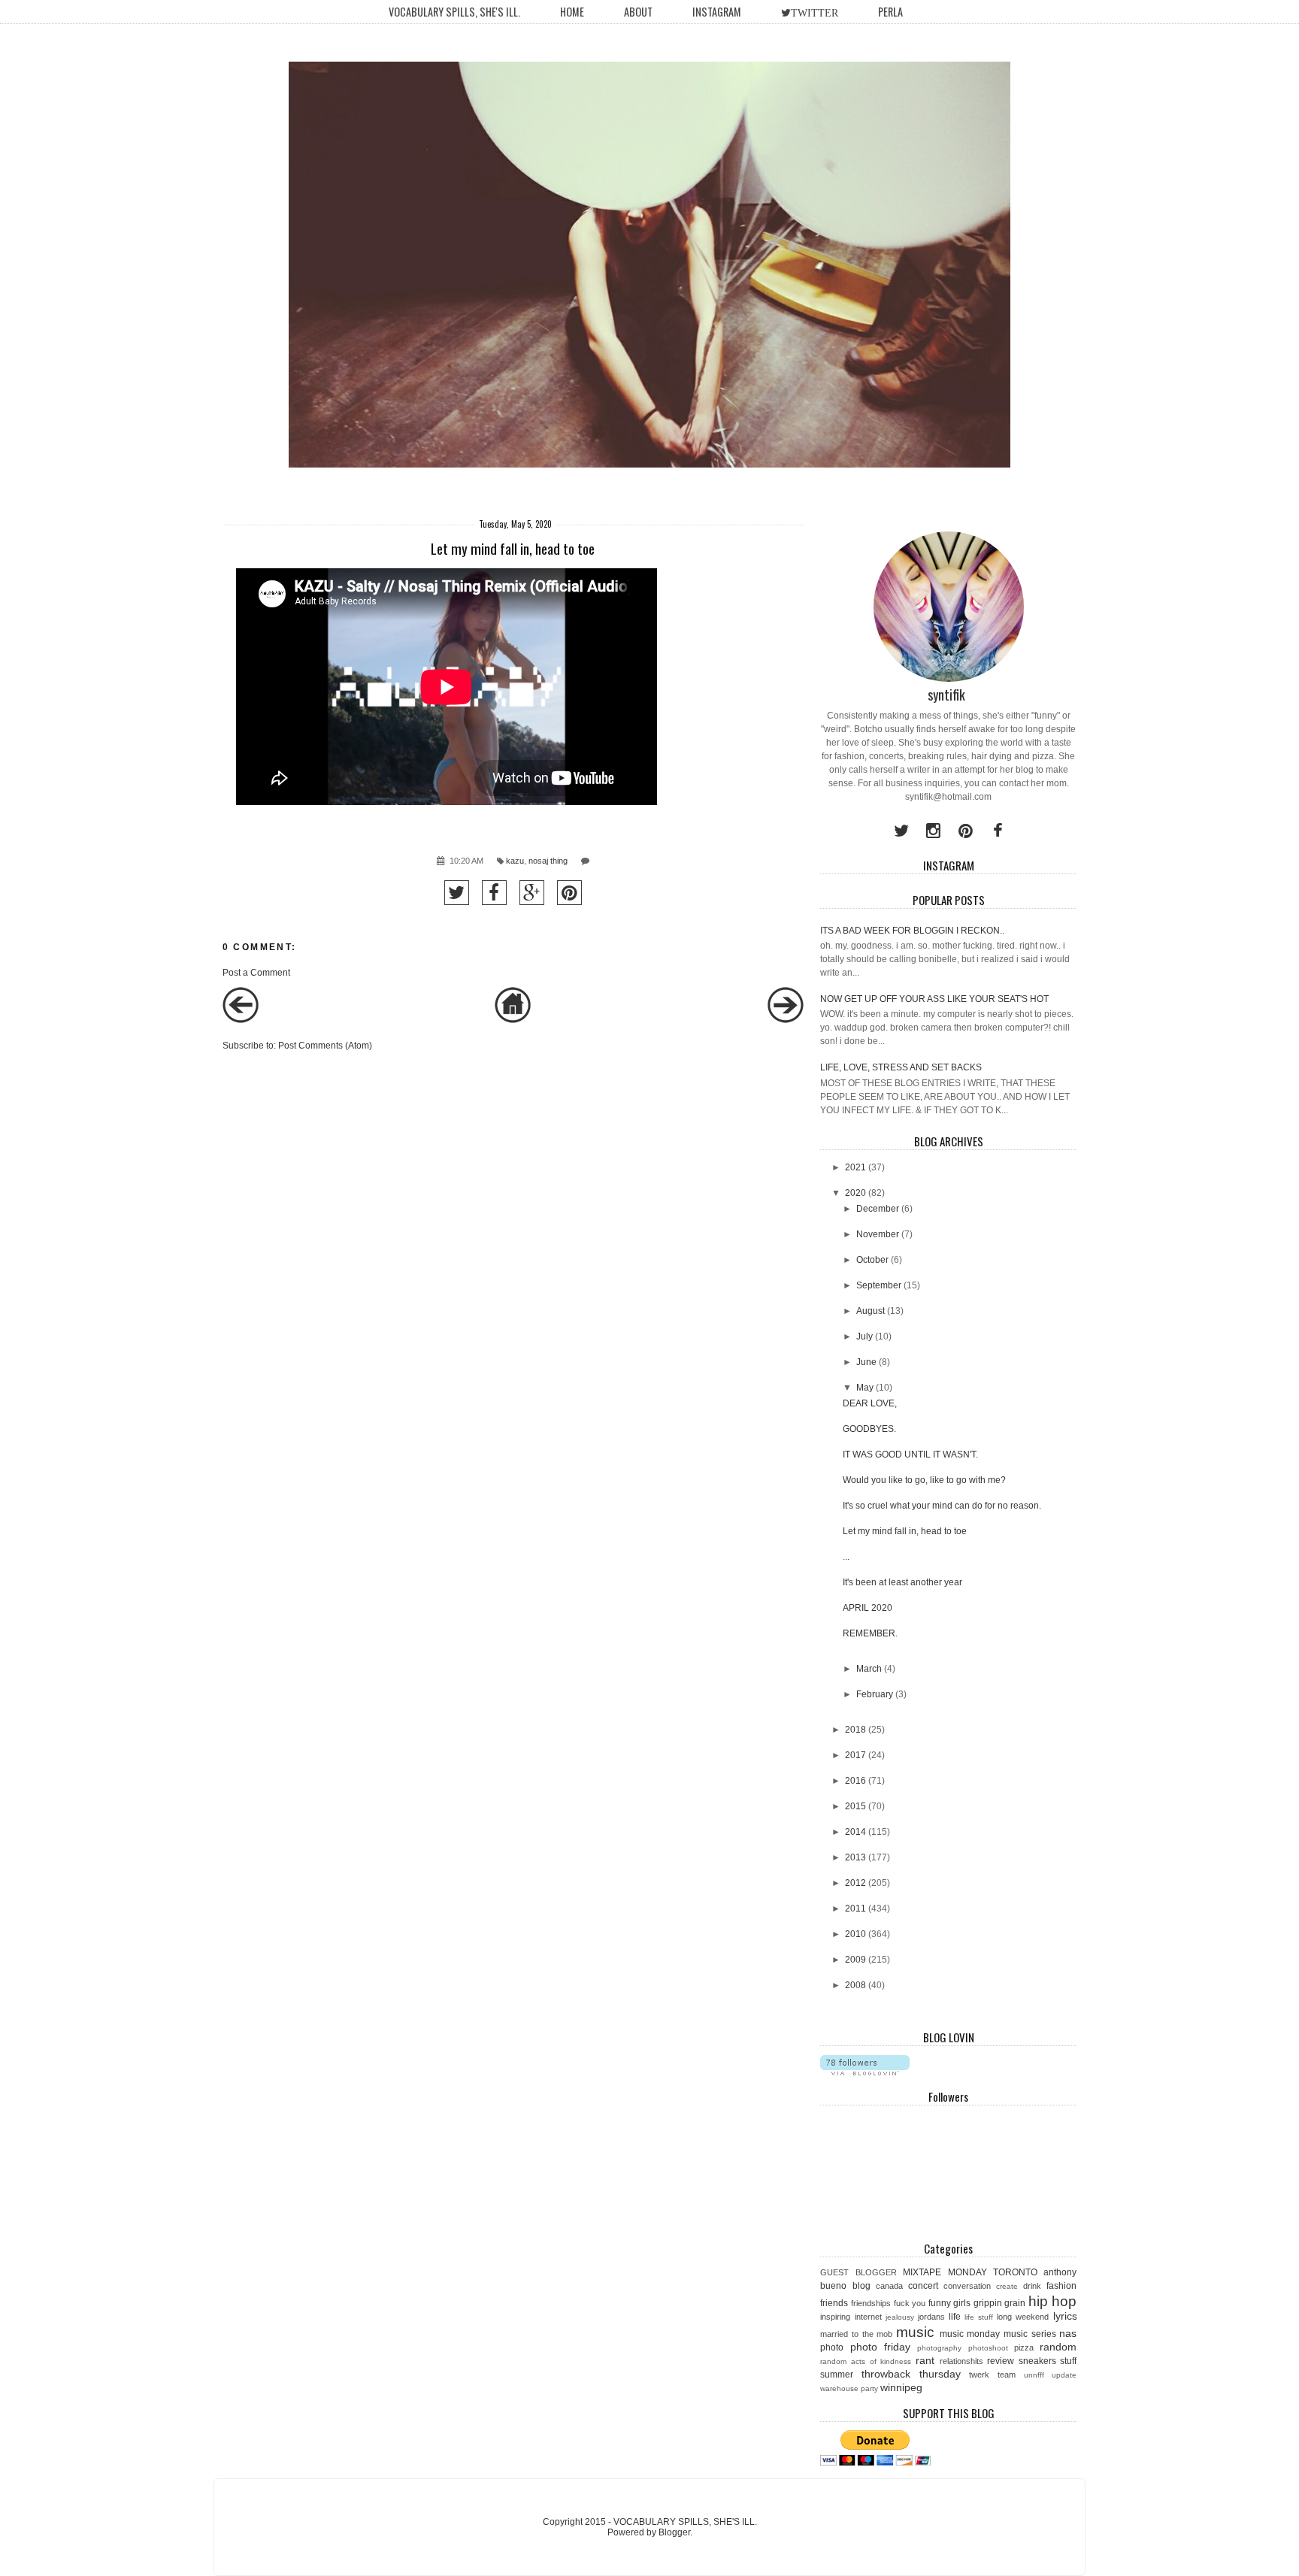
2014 (855, 1832)
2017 (855, 1755)
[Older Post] (786, 1020)
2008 (855, 1985)
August (871, 1311)
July (864, 1336)
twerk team (992, 2375)
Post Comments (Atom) (325, 1046)
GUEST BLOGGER (858, 2272)
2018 (855, 1730)
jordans (931, 2317)
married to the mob (856, 2334)
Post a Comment (256, 973)
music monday (970, 2334)
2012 (855, 1883)
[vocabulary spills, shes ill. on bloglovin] (865, 2072)
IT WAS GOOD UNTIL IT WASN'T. (910, 1454)
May (865, 1388)
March (869, 1669)
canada (889, 2286)
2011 (855, 1909)
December (878, 1209)
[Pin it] (569, 893)
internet (868, 2317)
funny (940, 2303)
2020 (855, 1193)
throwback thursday (911, 2374)
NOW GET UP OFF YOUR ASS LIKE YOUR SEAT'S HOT (934, 999)
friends (834, 2303)
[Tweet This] (457, 893)
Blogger (674, 2532)
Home (572, 12)
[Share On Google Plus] (532, 893)
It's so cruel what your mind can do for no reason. (942, 1506)
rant (925, 2360)
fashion (1061, 2286)
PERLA (890, 12)
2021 (855, 1167)
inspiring (835, 2317)
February (875, 1694)
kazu (515, 861)
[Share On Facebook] (494, 893)
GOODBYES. (869, 1429)
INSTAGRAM (717, 12)
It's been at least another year (902, 1582)
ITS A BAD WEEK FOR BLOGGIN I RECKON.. (912, 931)
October (872, 1260)
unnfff (1034, 2375)
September (879, 1285)
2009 (855, 1960)
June (866, 1362)
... (846, 1557)
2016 (855, 1781)
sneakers (1037, 2361)
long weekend (1023, 2317)
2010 (855, 1934)
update (1064, 2375)
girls (962, 2303)
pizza (1024, 2347)
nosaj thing (548, 861)
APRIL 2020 (868, 1608)
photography (939, 2348)
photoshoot (988, 2348)
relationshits (961, 2361)
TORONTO (1015, 2272)
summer (837, 2375)
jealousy (900, 2317)
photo (832, 2347)
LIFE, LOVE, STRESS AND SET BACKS (901, 1067)
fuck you (910, 2303)
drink (1032, 2286)
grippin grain (1000, 2303)
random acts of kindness (866, 2361)
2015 (855, 1806)
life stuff (979, 2317)
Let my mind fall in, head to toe (905, 1531)
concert (923, 2286)
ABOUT (638, 12)
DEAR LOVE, (870, 1403)
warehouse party (849, 2388)
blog (861, 2286)
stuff (1068, 2361)
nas (1068, 2333)
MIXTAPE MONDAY (945, 2272)
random (1058, 2347)
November (878, 1234)
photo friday (880, 2347)
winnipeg (901, 2387)
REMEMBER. (870, 1633)
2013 (855, 1857)
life (955, 2317)
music (915, 2332)
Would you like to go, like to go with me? (924, 1480)
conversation (967, 2286)
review (1001, 2361)
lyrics (1065, 2316)
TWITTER (815, 13)
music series (1030, 2334)
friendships (871, 2303)
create (1007, 2286)
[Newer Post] (241, 1020)
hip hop (1053, 2301)
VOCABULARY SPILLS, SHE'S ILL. (454, 12)
